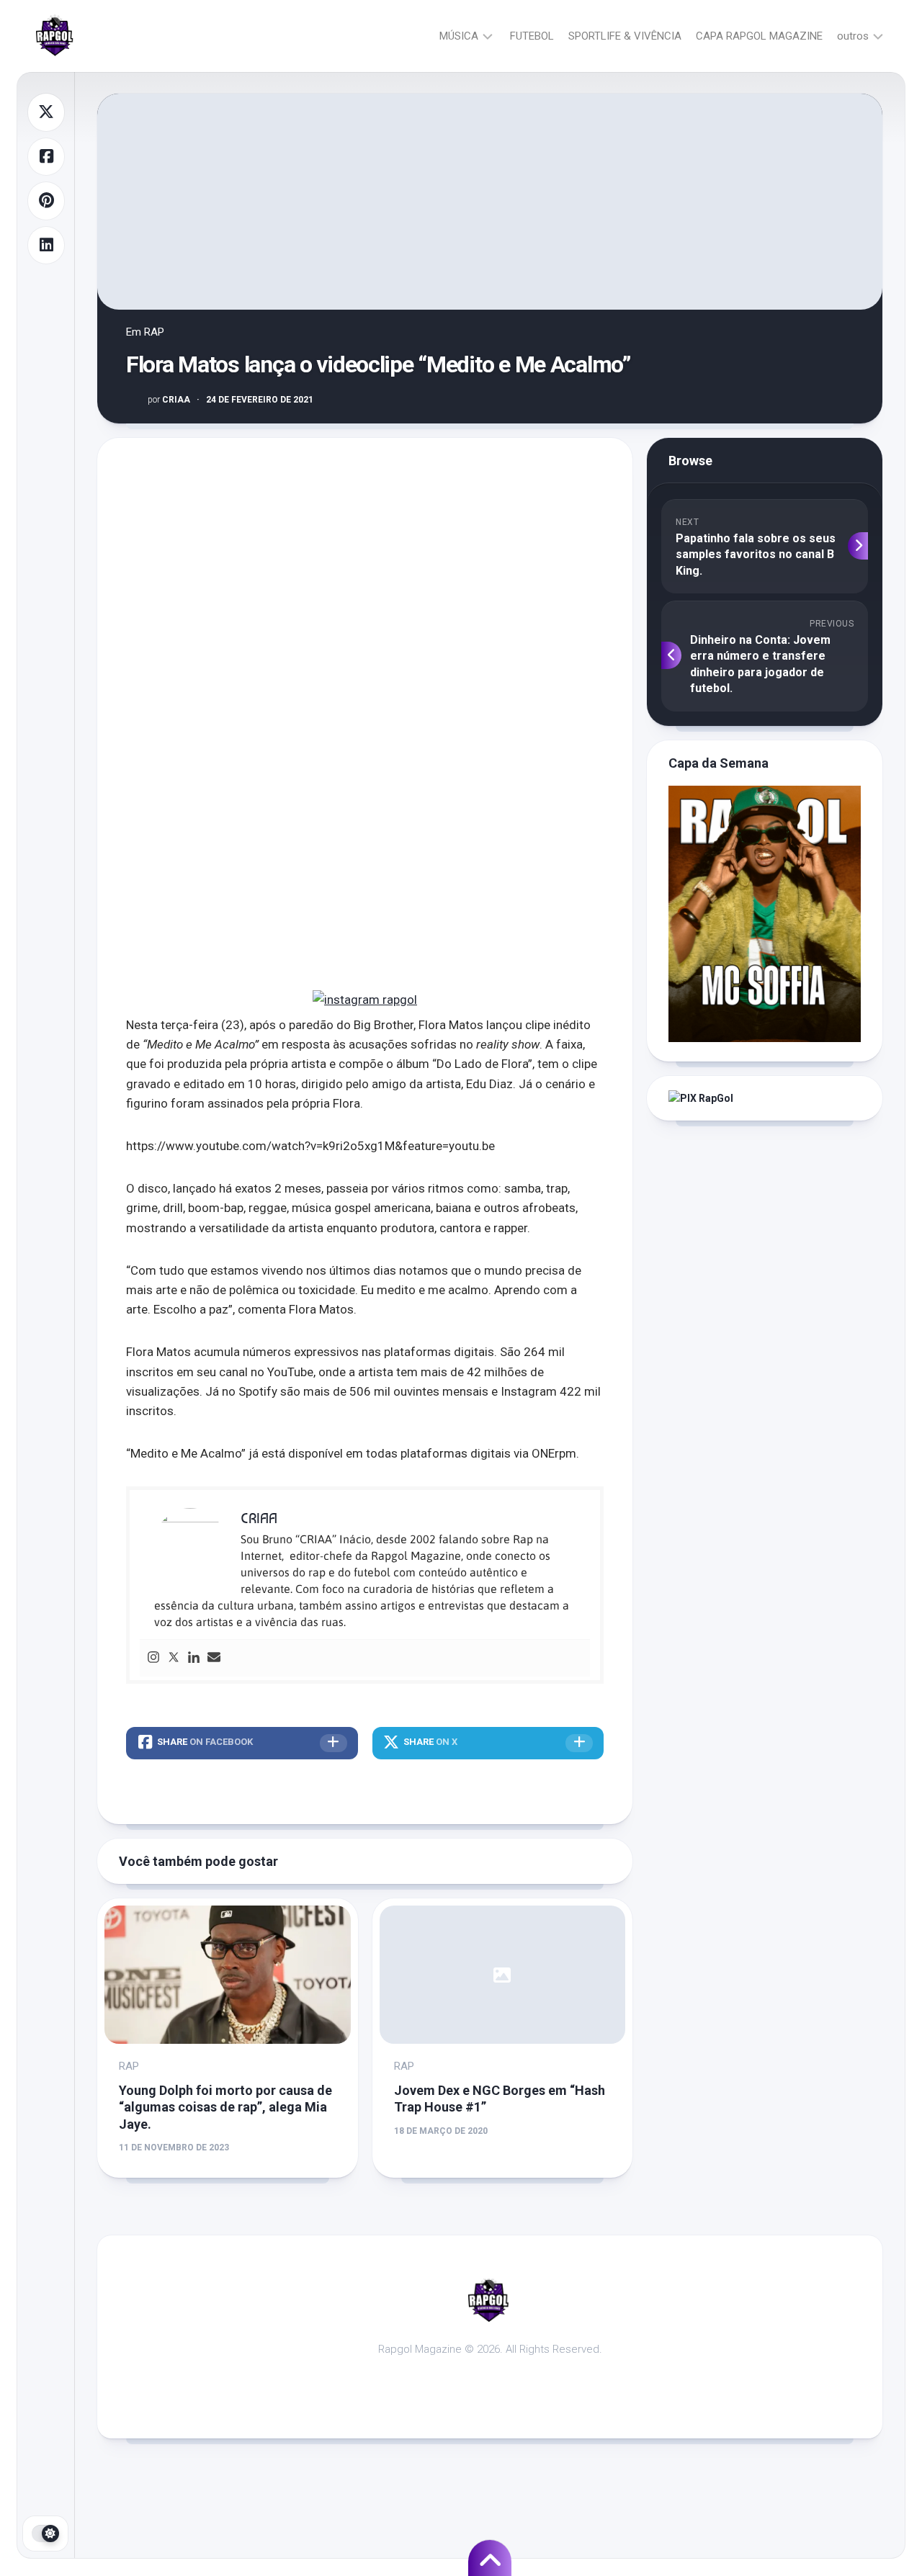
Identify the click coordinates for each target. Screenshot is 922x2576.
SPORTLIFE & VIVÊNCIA (625, 36)
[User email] (214, 1658)
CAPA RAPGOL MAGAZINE (759, 36)
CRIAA (169, 400)
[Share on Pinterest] (46, 201)
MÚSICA (459, 36)
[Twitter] (174, 1658)
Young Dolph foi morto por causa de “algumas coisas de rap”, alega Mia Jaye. (225, 2107)
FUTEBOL (532, 36)
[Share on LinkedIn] (46, 246)
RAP (154, 332)
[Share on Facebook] (46, 157)
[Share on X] (46, 112)
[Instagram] (153, 1658)
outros (853, 36)
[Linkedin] (194, 1658)
